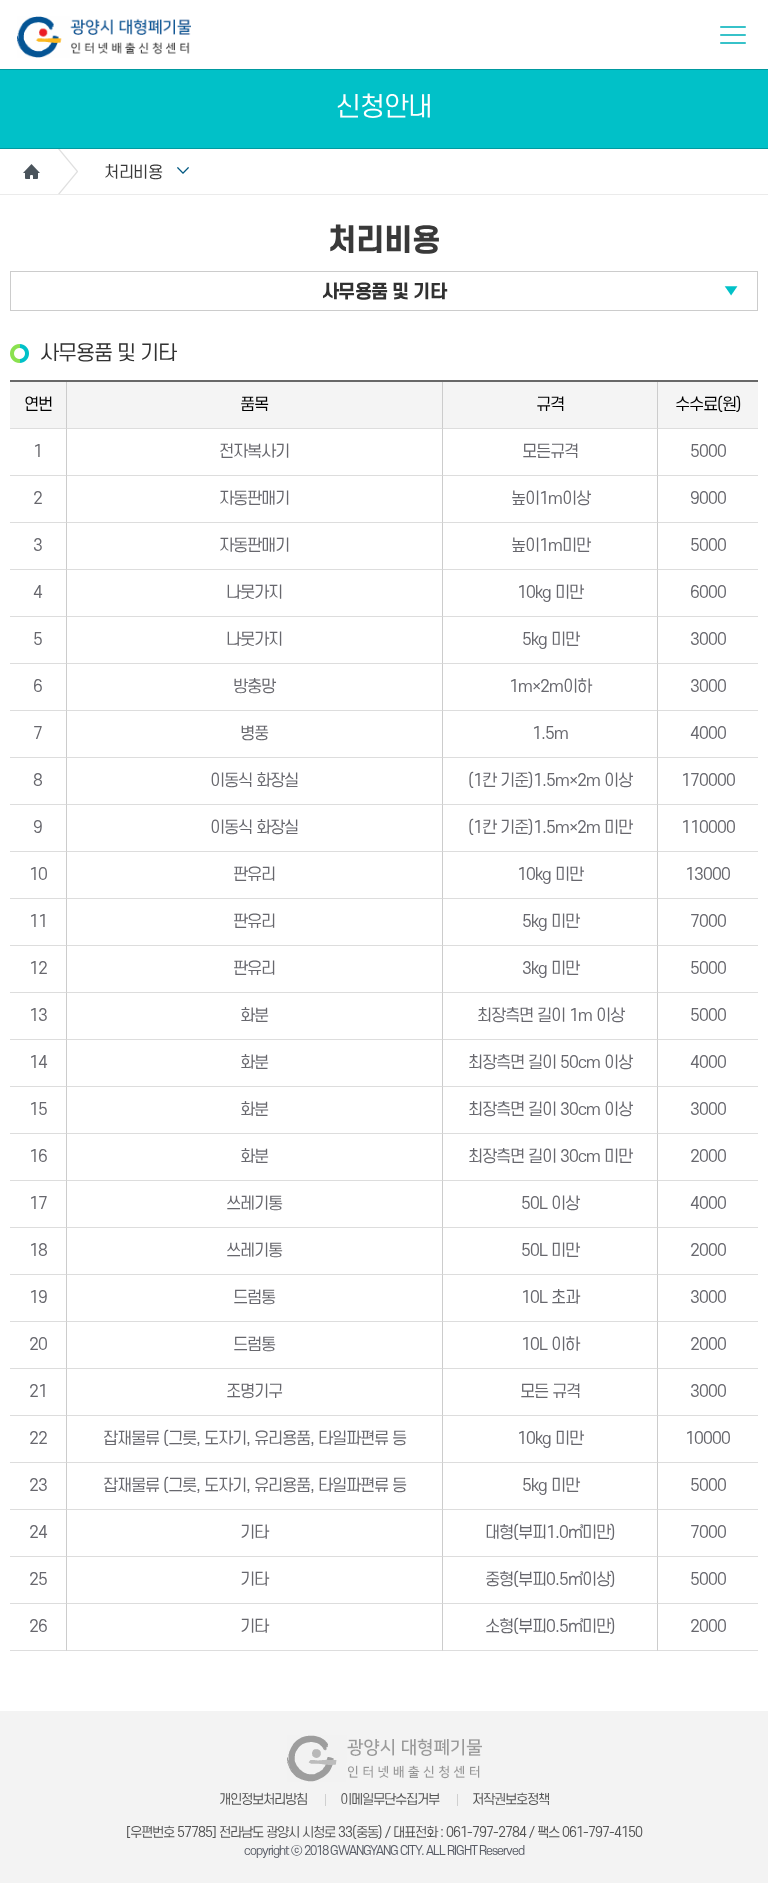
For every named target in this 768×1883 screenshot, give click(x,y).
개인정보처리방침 (263, 1799)
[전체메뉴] (733, 35)
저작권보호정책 (510, 1799)
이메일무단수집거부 (389, 1799)
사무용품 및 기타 (384, 292)
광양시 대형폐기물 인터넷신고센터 (104, 37)
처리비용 (133, 173)
